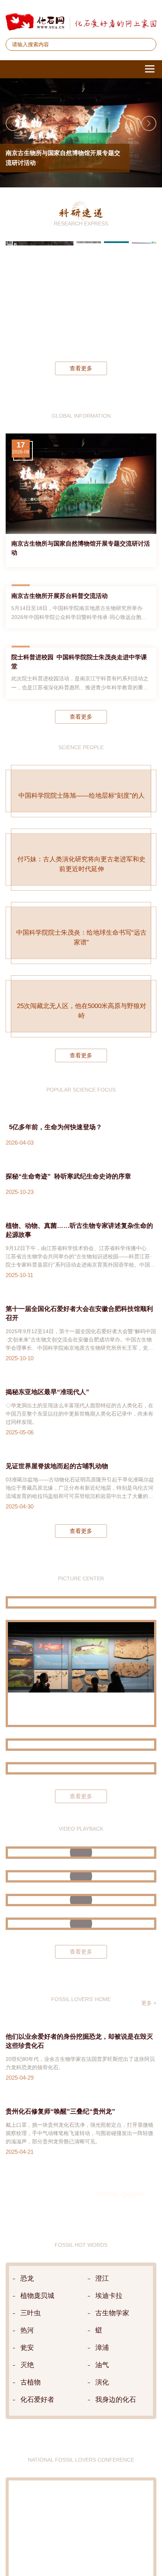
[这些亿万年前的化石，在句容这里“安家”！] (81, 2038)
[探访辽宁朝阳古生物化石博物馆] (81, 1811)
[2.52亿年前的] (144, 296)
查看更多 (81, 368)
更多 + (149, 2141)
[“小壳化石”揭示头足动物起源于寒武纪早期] (116, 296)
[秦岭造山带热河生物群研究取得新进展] (89, 296)
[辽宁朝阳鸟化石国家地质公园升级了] (81, 1740)
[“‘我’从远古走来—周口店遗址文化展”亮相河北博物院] (81, 1906)
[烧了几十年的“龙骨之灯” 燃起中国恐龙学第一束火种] (81, 1990)
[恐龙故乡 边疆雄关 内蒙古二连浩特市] (81, 1882)
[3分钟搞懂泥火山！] (81, 2014)
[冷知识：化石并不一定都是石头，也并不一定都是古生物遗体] (81, 2061)
